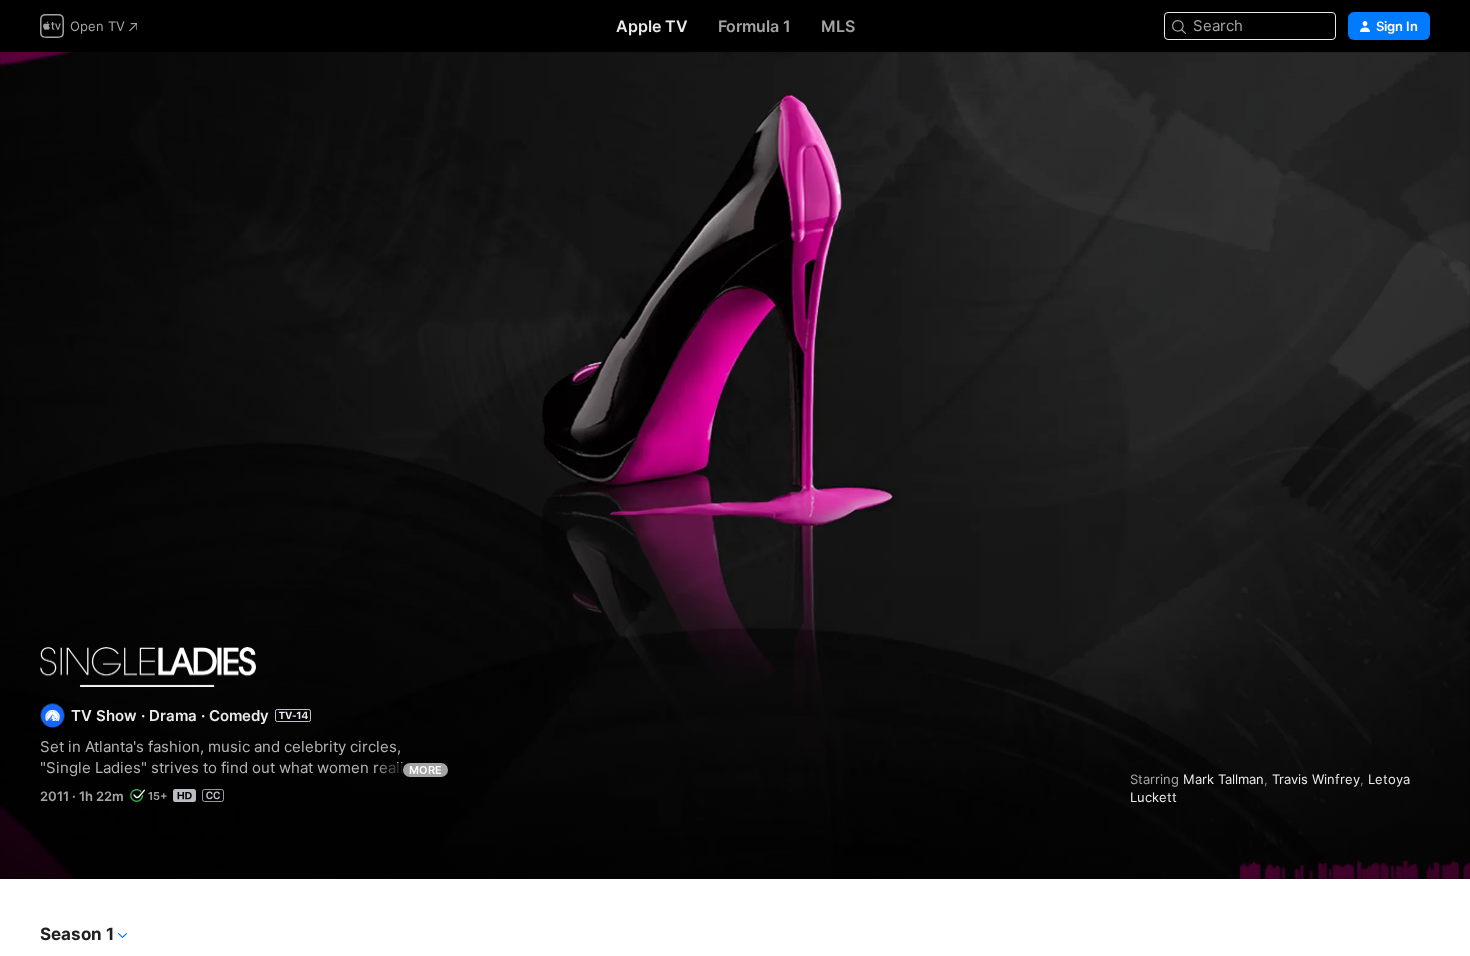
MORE (425, 770)
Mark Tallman (1223, 779)
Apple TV (652, 26)
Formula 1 (754, 26)
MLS (838, 26)
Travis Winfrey (1316, 779)
